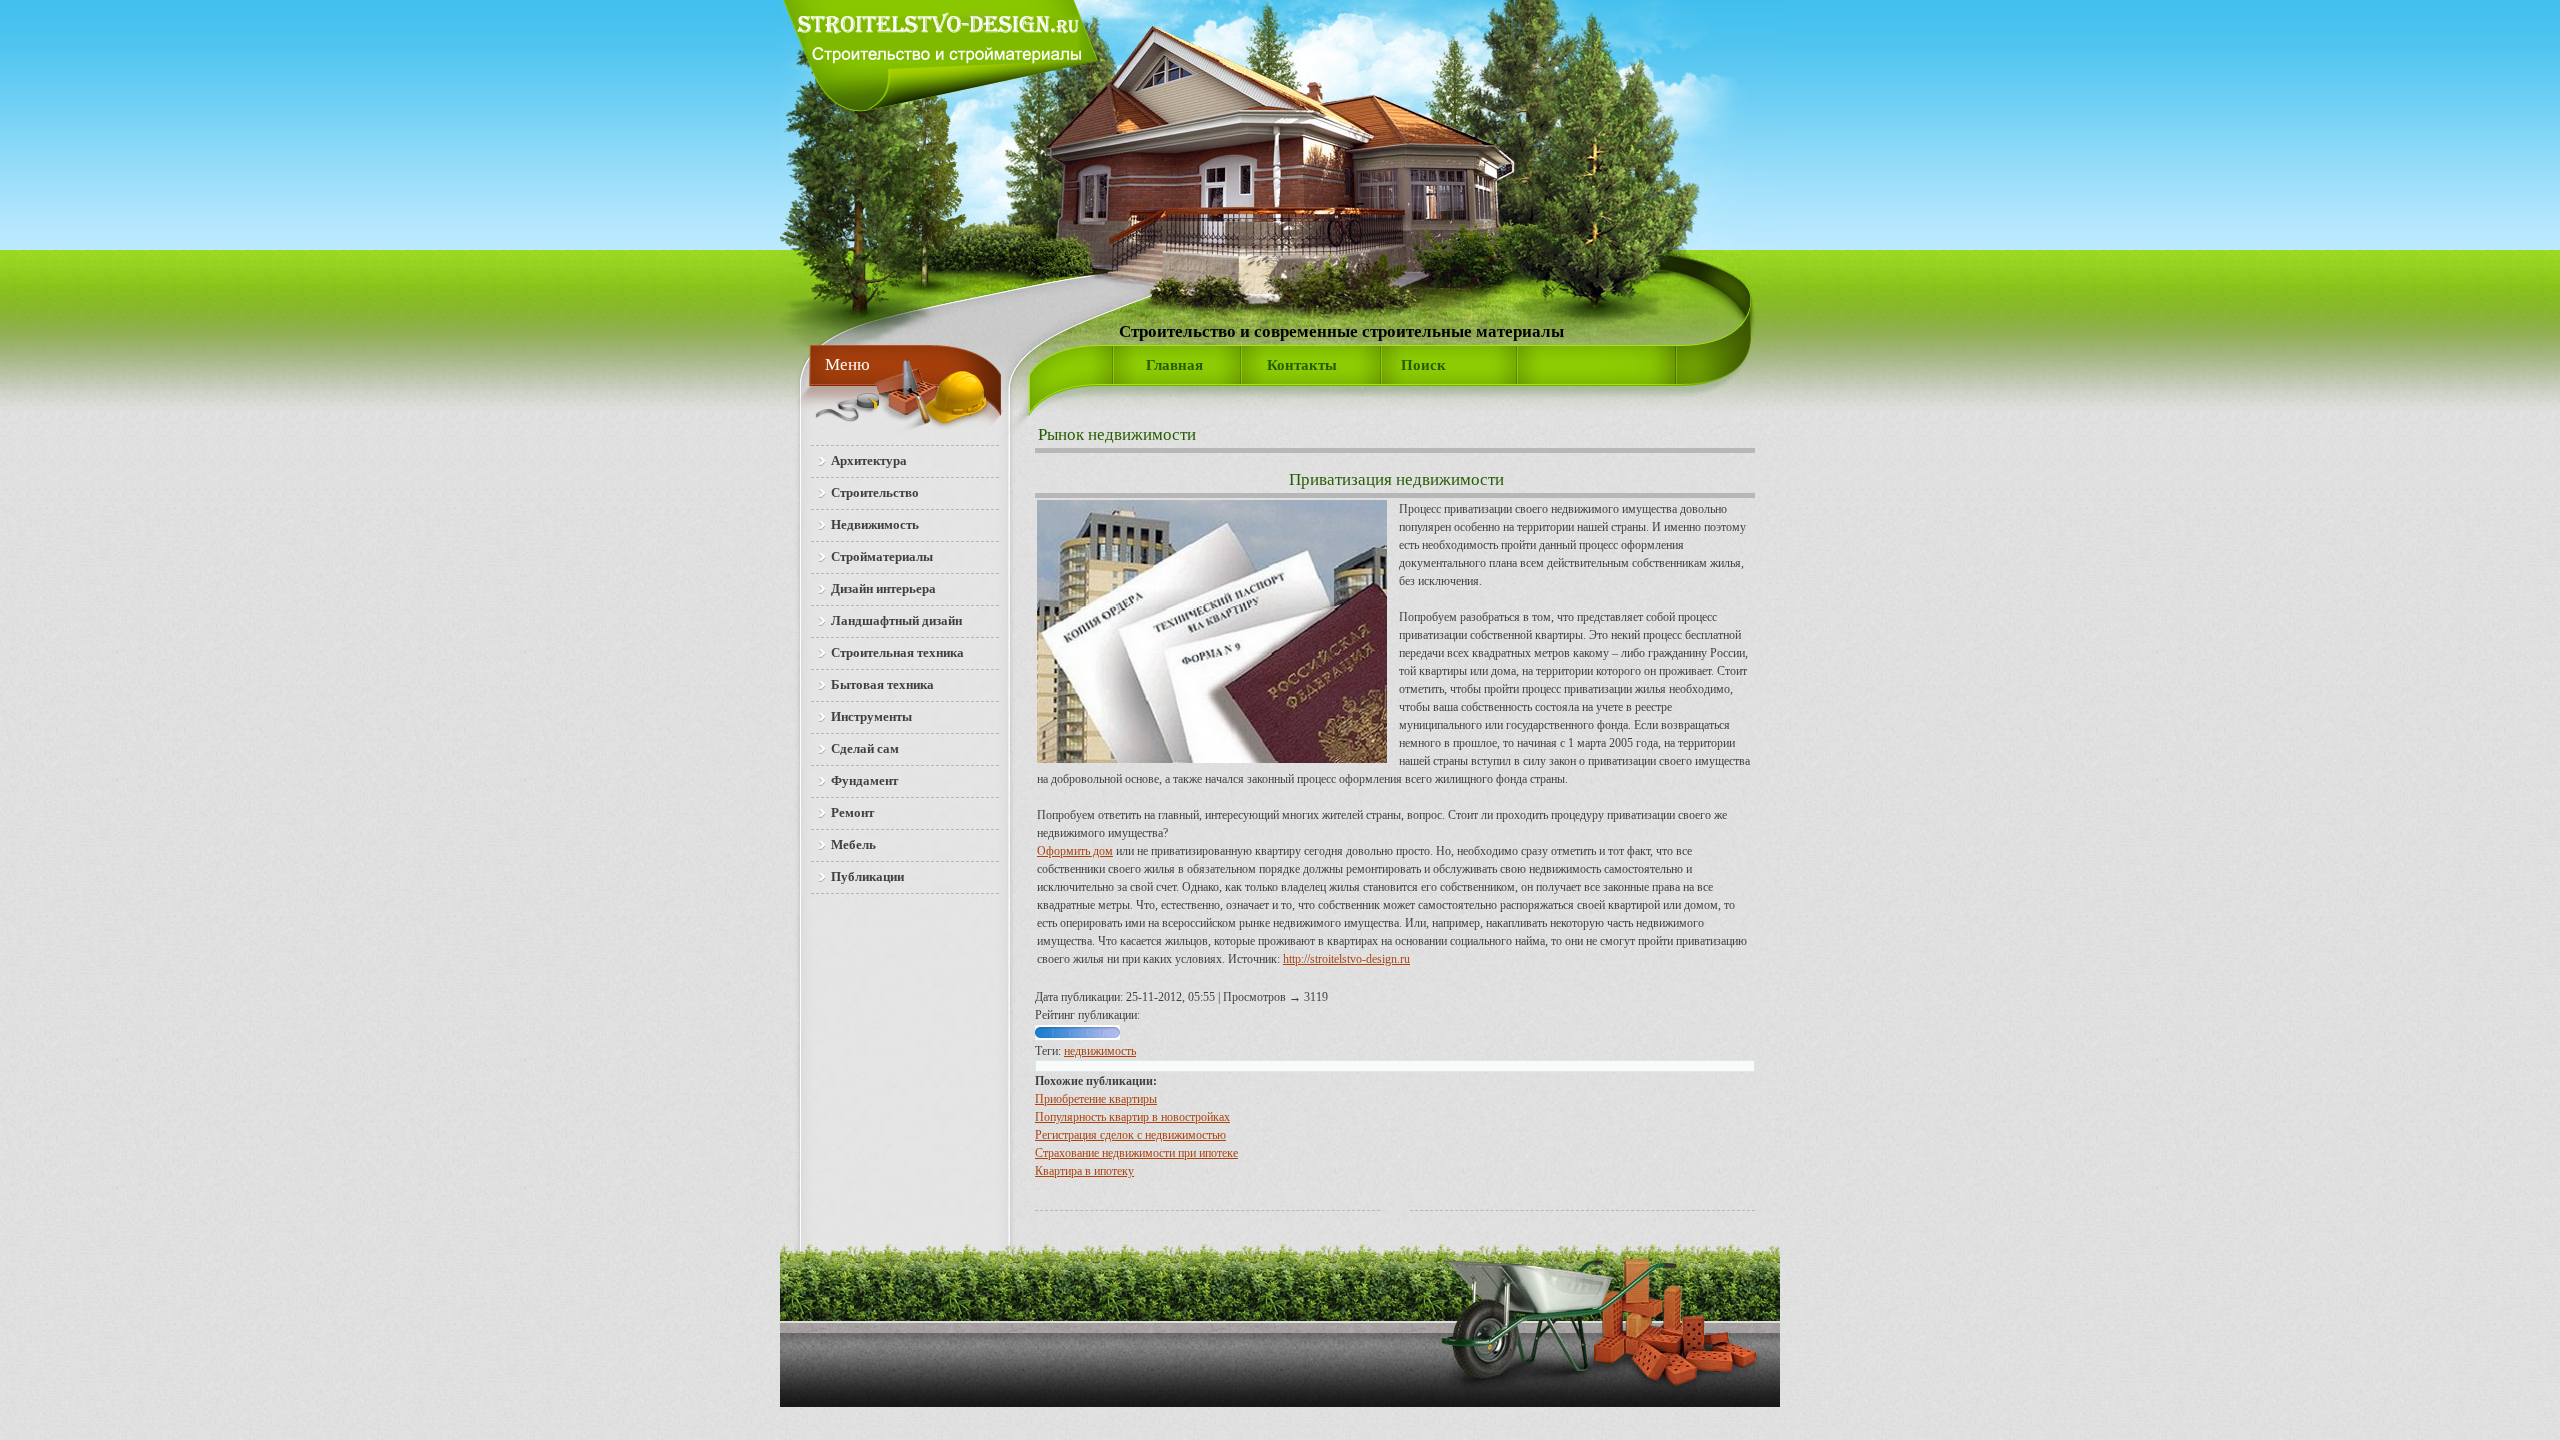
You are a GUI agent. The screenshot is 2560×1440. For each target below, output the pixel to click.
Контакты (1302, 365)
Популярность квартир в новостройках (1132, 1117)
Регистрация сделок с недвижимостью (1130, 1135)
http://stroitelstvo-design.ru (1346, 959)
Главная (1174, 365)
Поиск (1423, 365)
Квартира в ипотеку (1084, 1171)
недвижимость (1100, 1051)
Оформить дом (1075, 851)
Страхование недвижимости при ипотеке (1136, 1153)
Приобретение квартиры (1096, 1099)
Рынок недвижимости (1117, 434)
